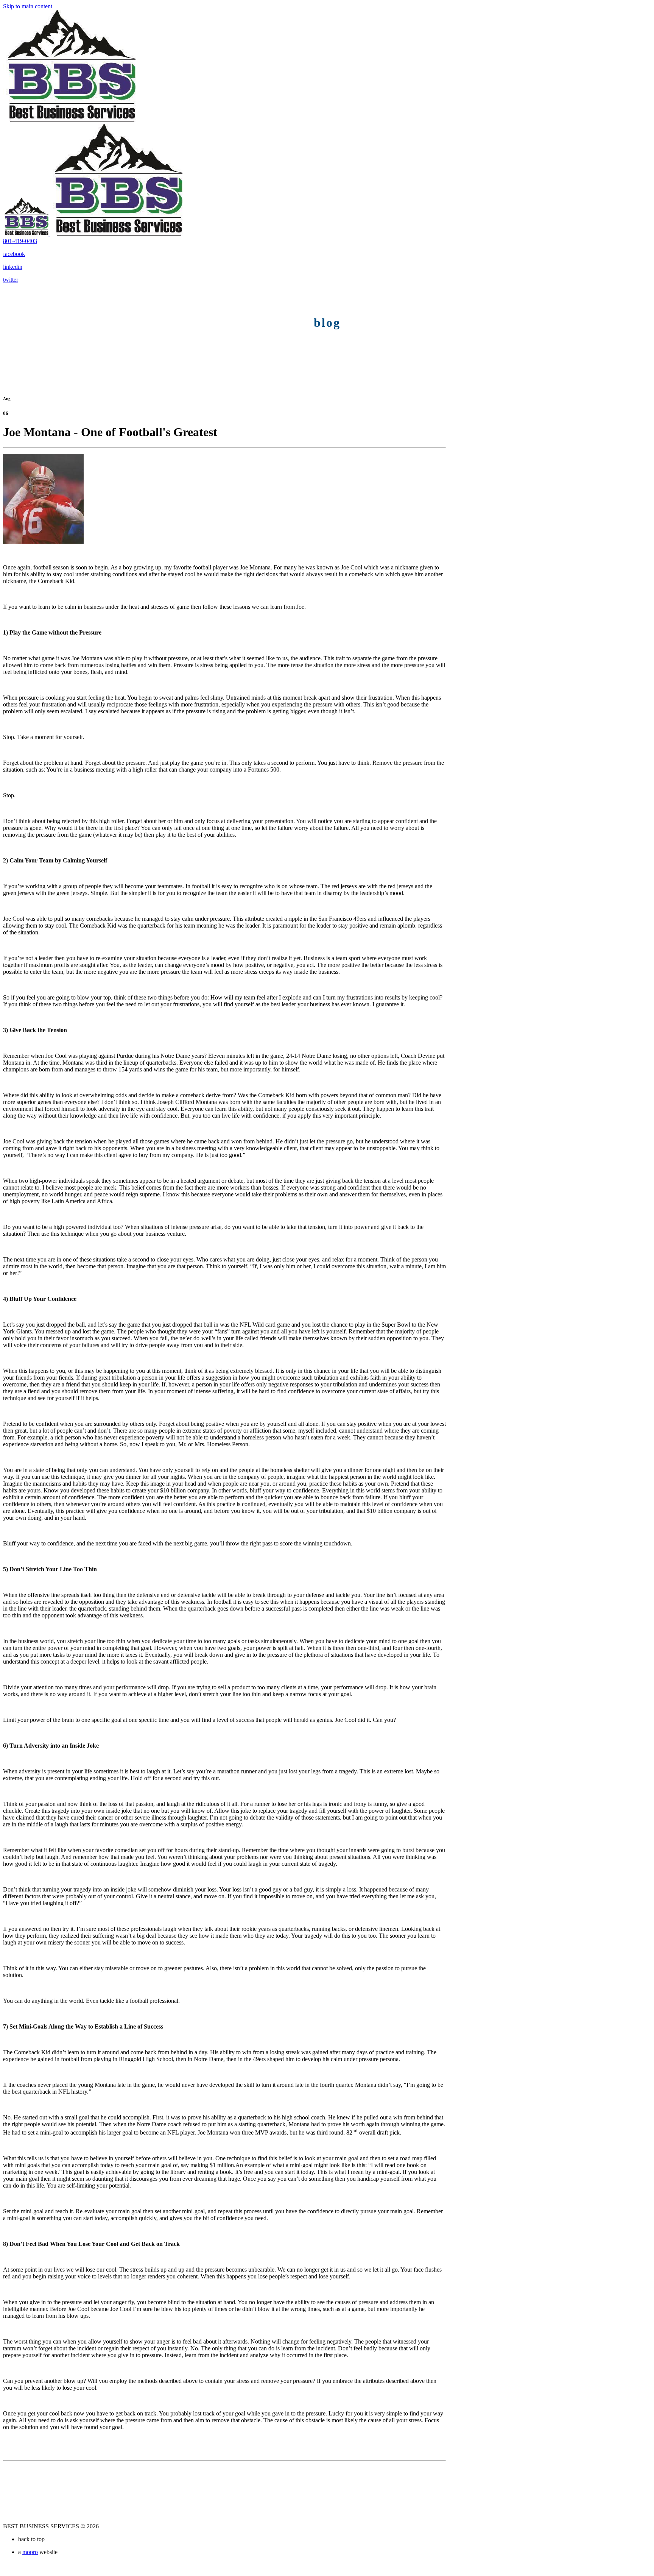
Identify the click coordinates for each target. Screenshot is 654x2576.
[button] (20, 241)
